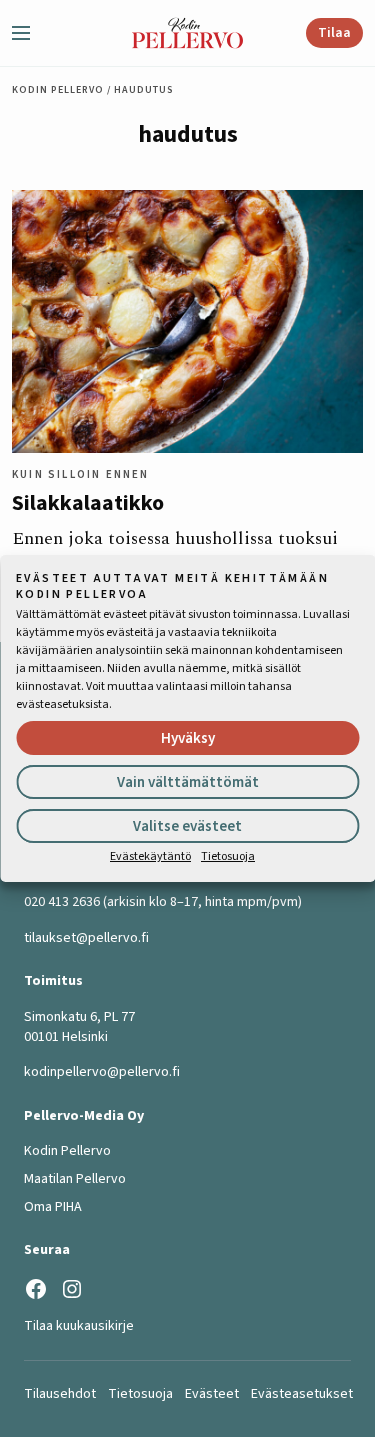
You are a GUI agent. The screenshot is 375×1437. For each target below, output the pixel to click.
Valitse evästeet (187, 826)
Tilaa (334, 33)
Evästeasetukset (302, 1394)
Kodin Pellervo (58, 90)
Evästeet (212, 1394)
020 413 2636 (62, 902)
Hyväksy (188, 738)
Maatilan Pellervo (75, 1179)
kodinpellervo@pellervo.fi (102, 1072)
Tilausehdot (60, 1394)
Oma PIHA (53, 1207)
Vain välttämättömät (188, 782)
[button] (29, 33)
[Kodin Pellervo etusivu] (188, 33)
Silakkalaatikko (88, 503)
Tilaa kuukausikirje (79, 1326)
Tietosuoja (228, 856)
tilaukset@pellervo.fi (86, 938)
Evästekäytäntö (150, 856)
